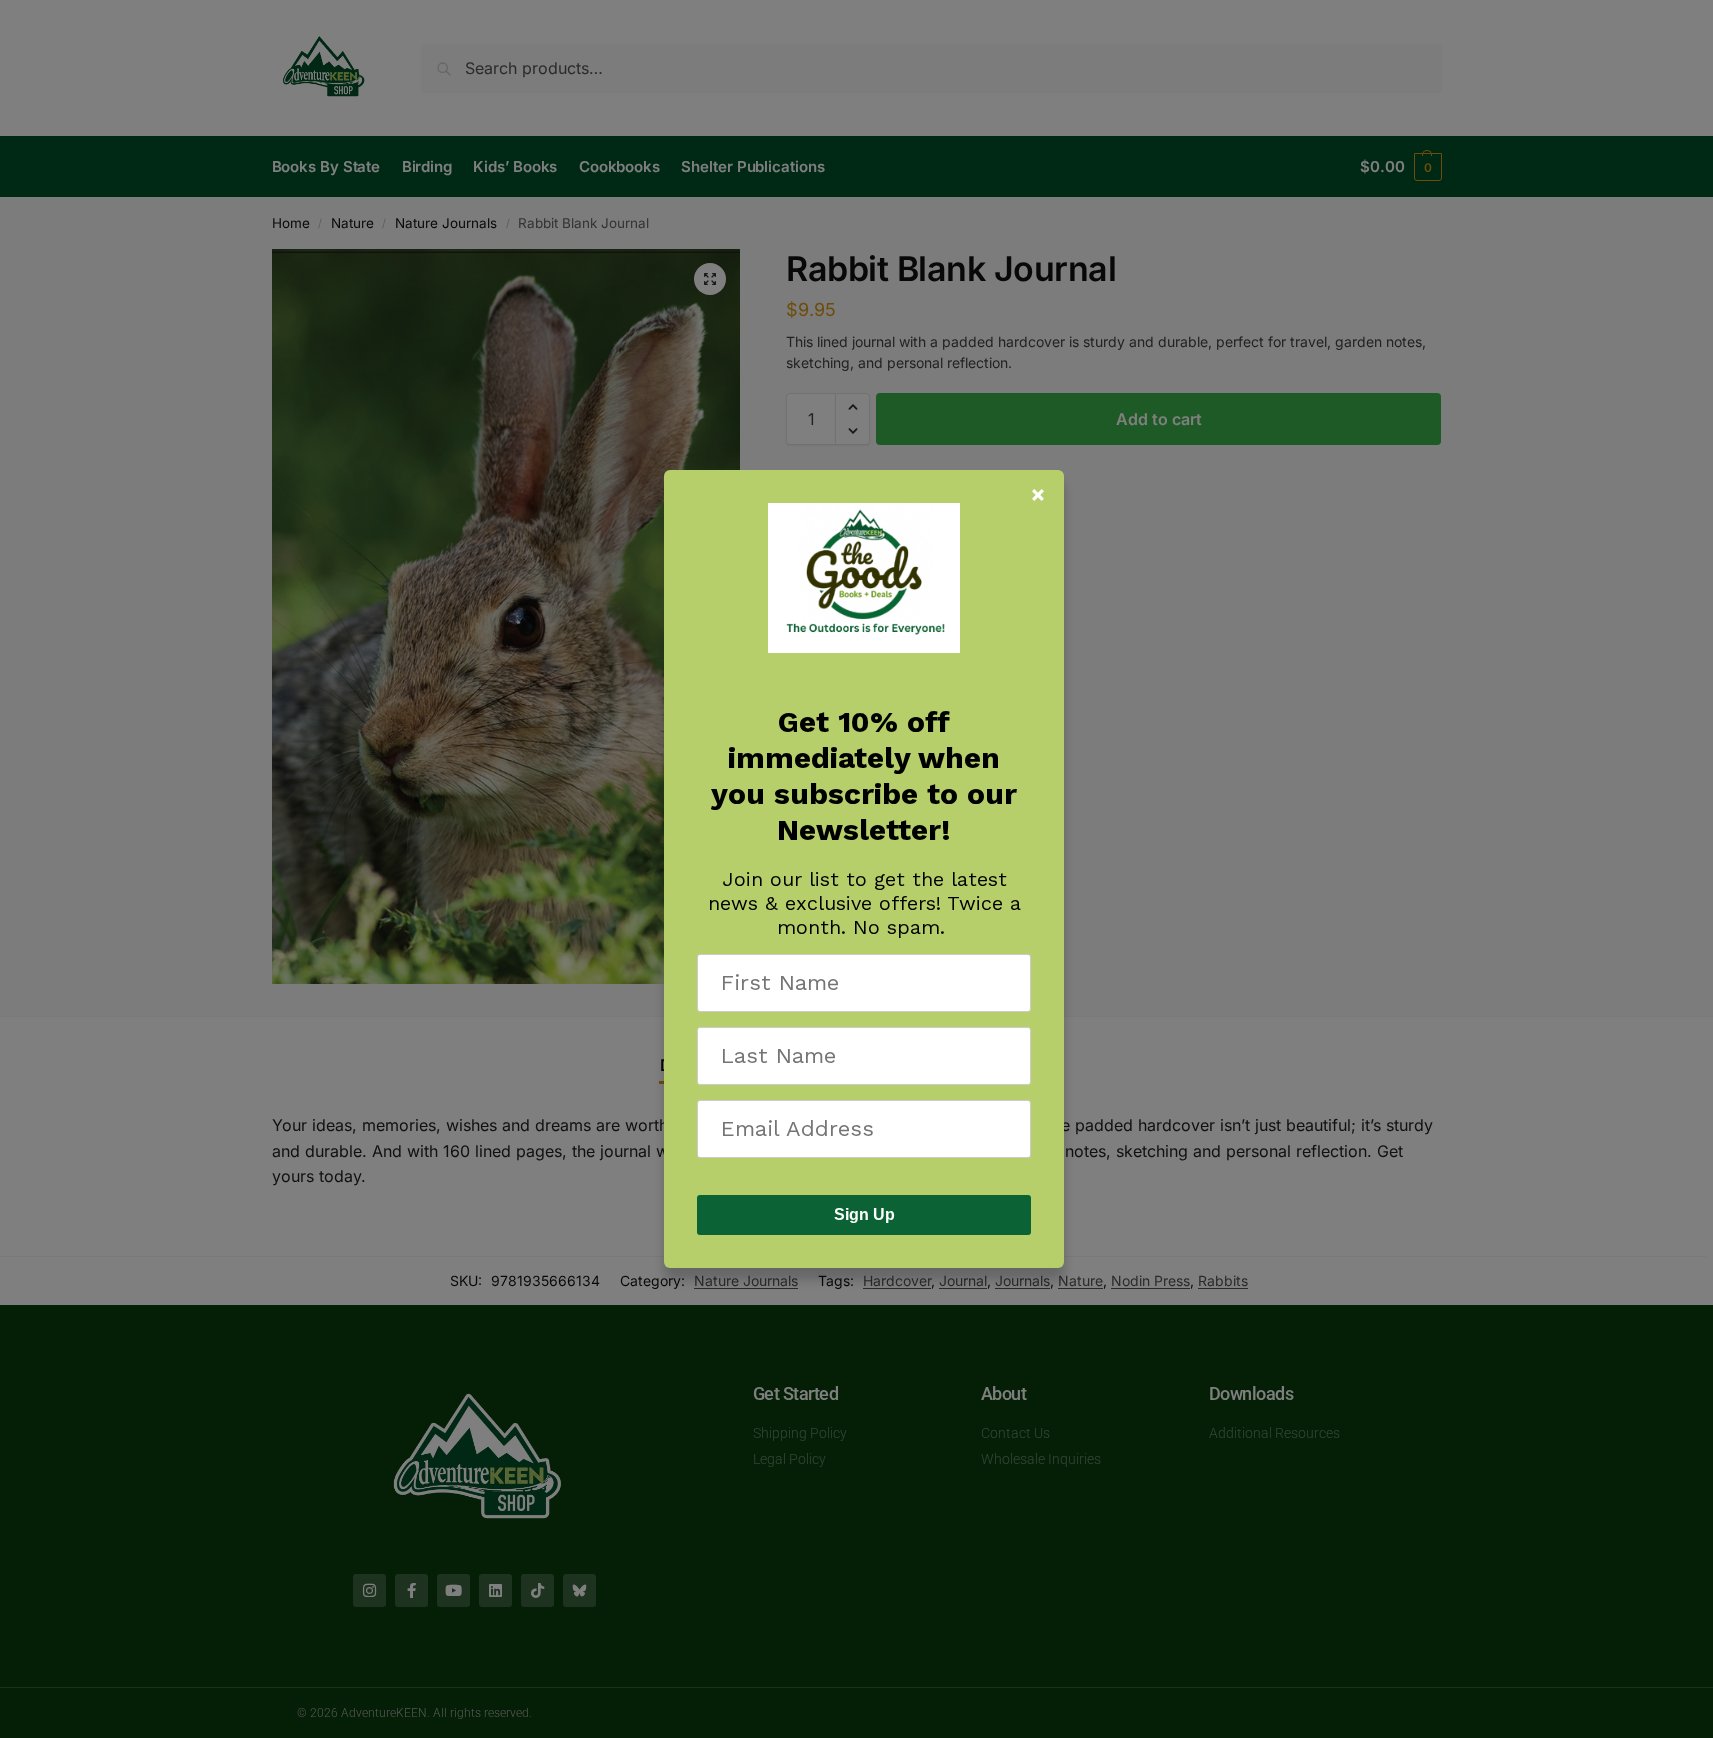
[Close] (1038, 495)
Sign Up (864, 1214)
